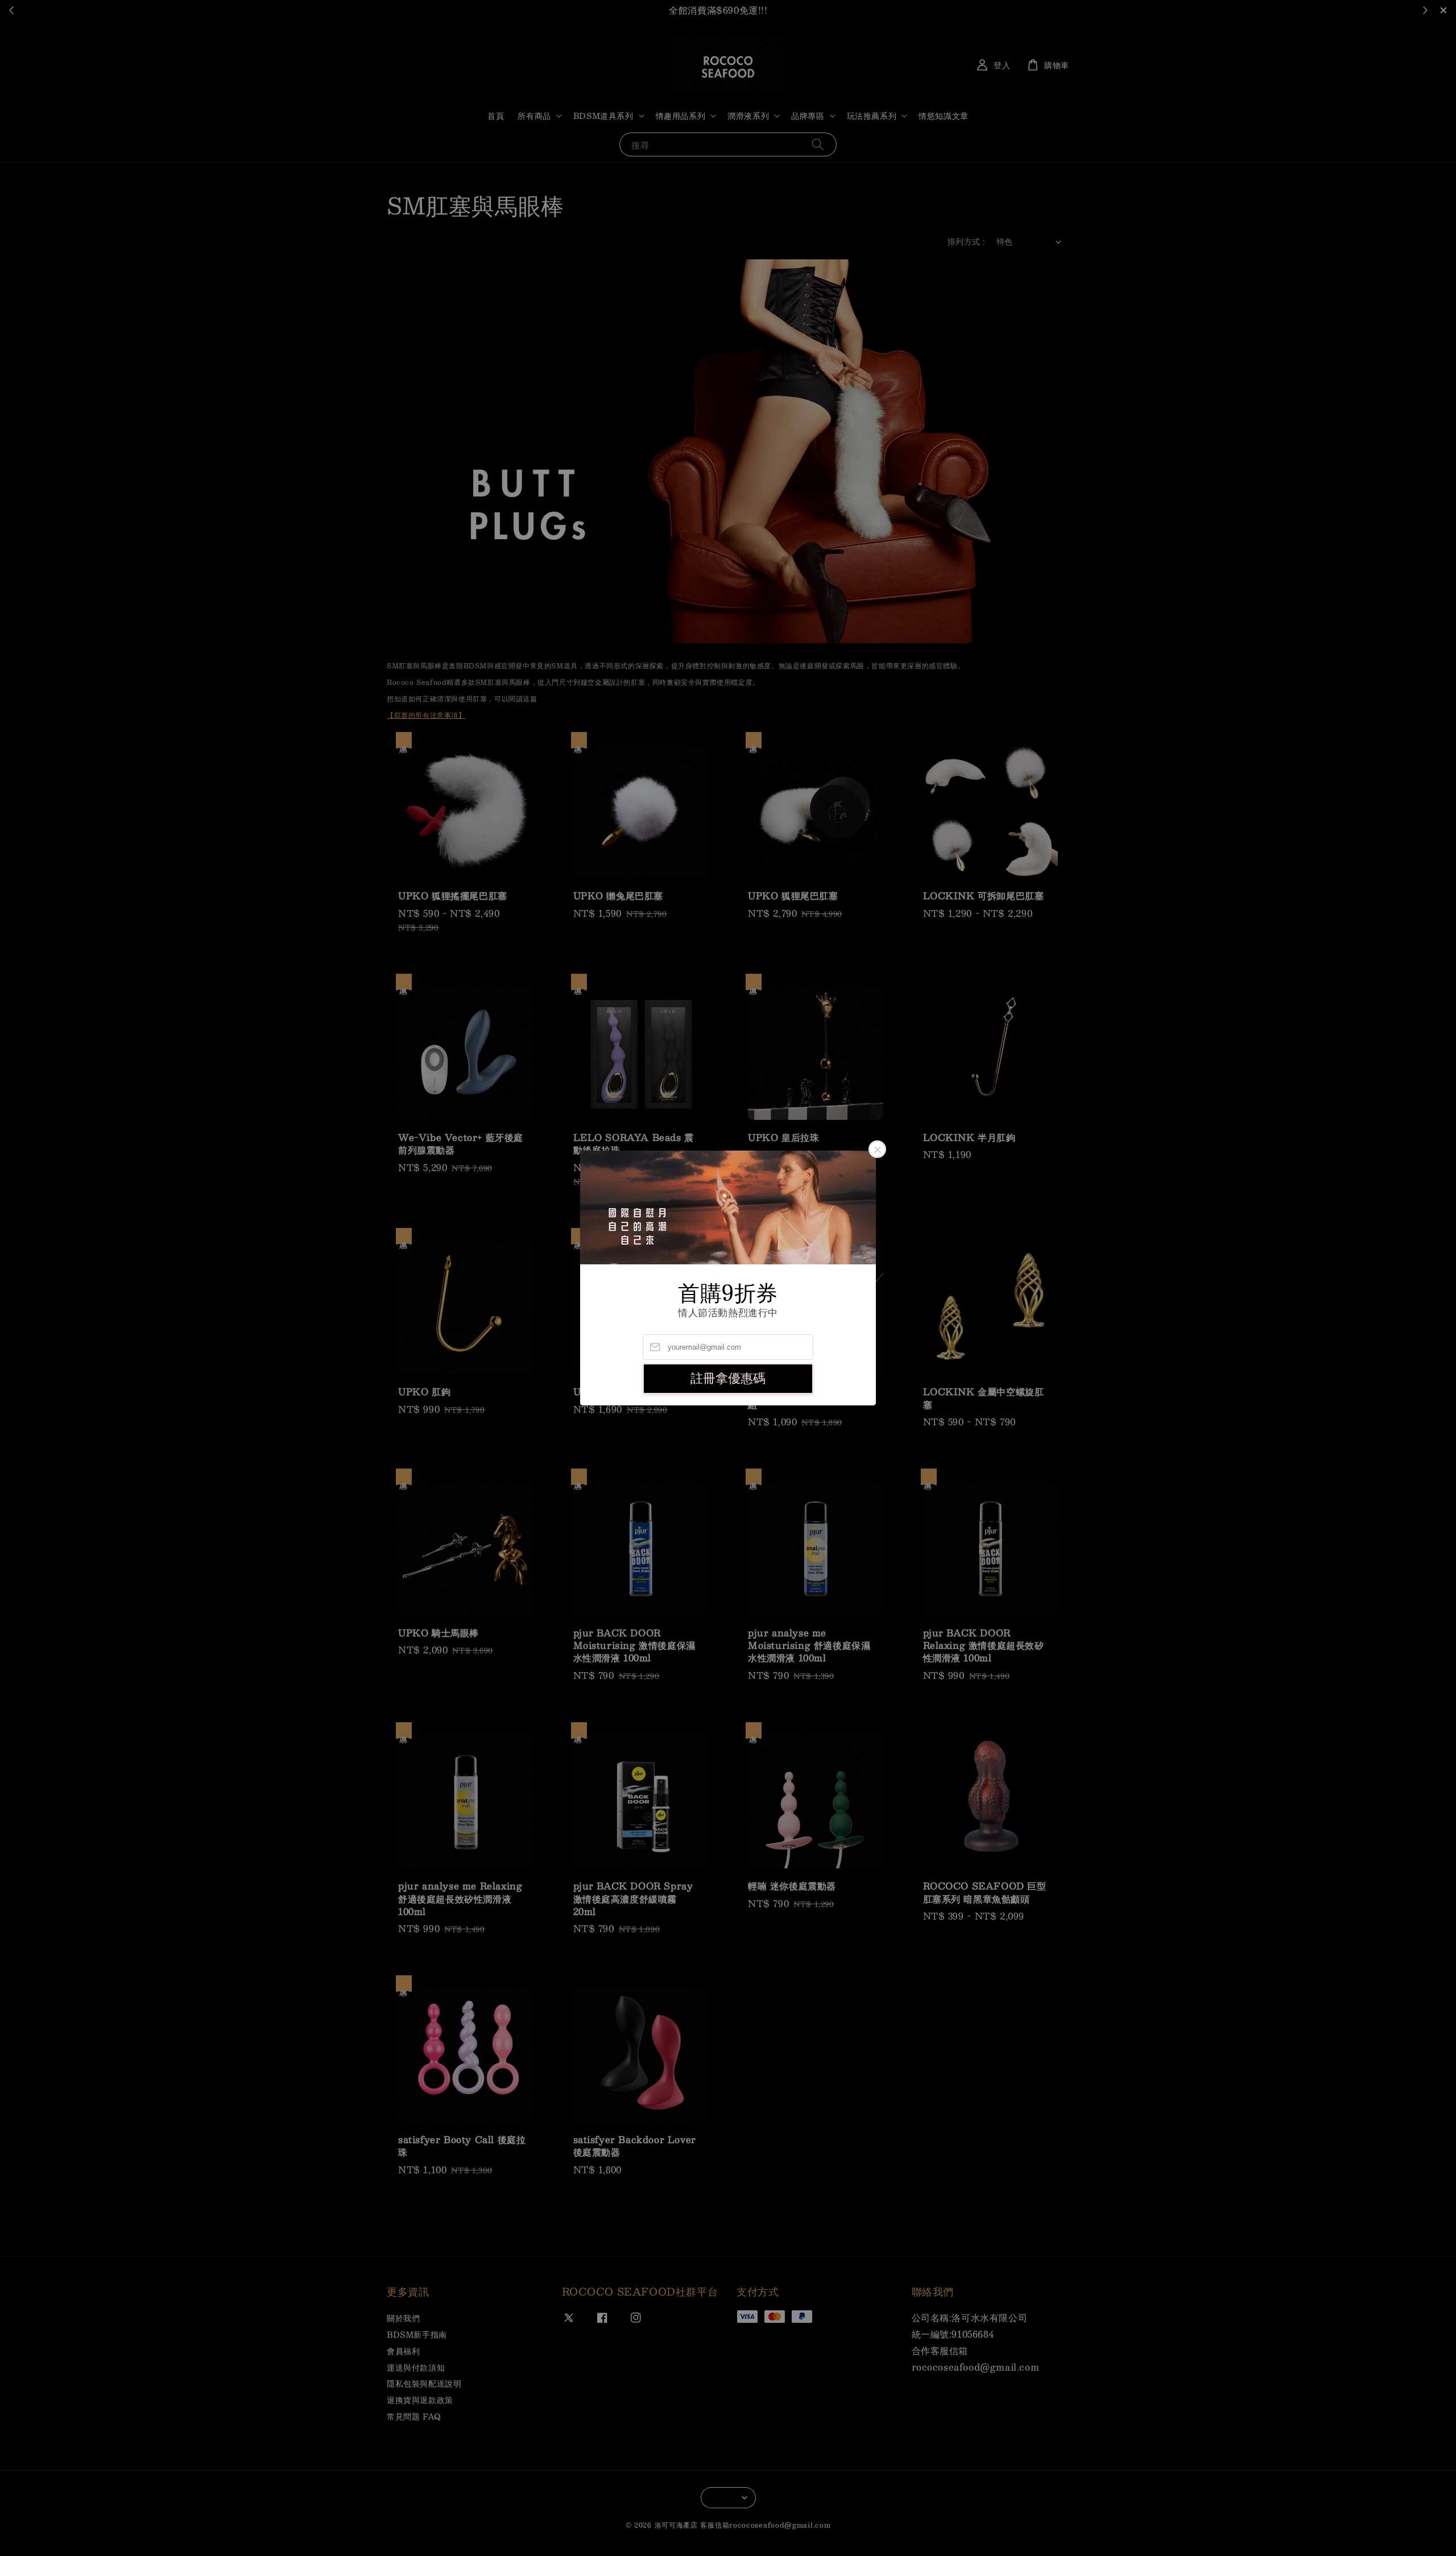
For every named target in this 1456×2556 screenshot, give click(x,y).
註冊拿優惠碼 (728, 1378)
